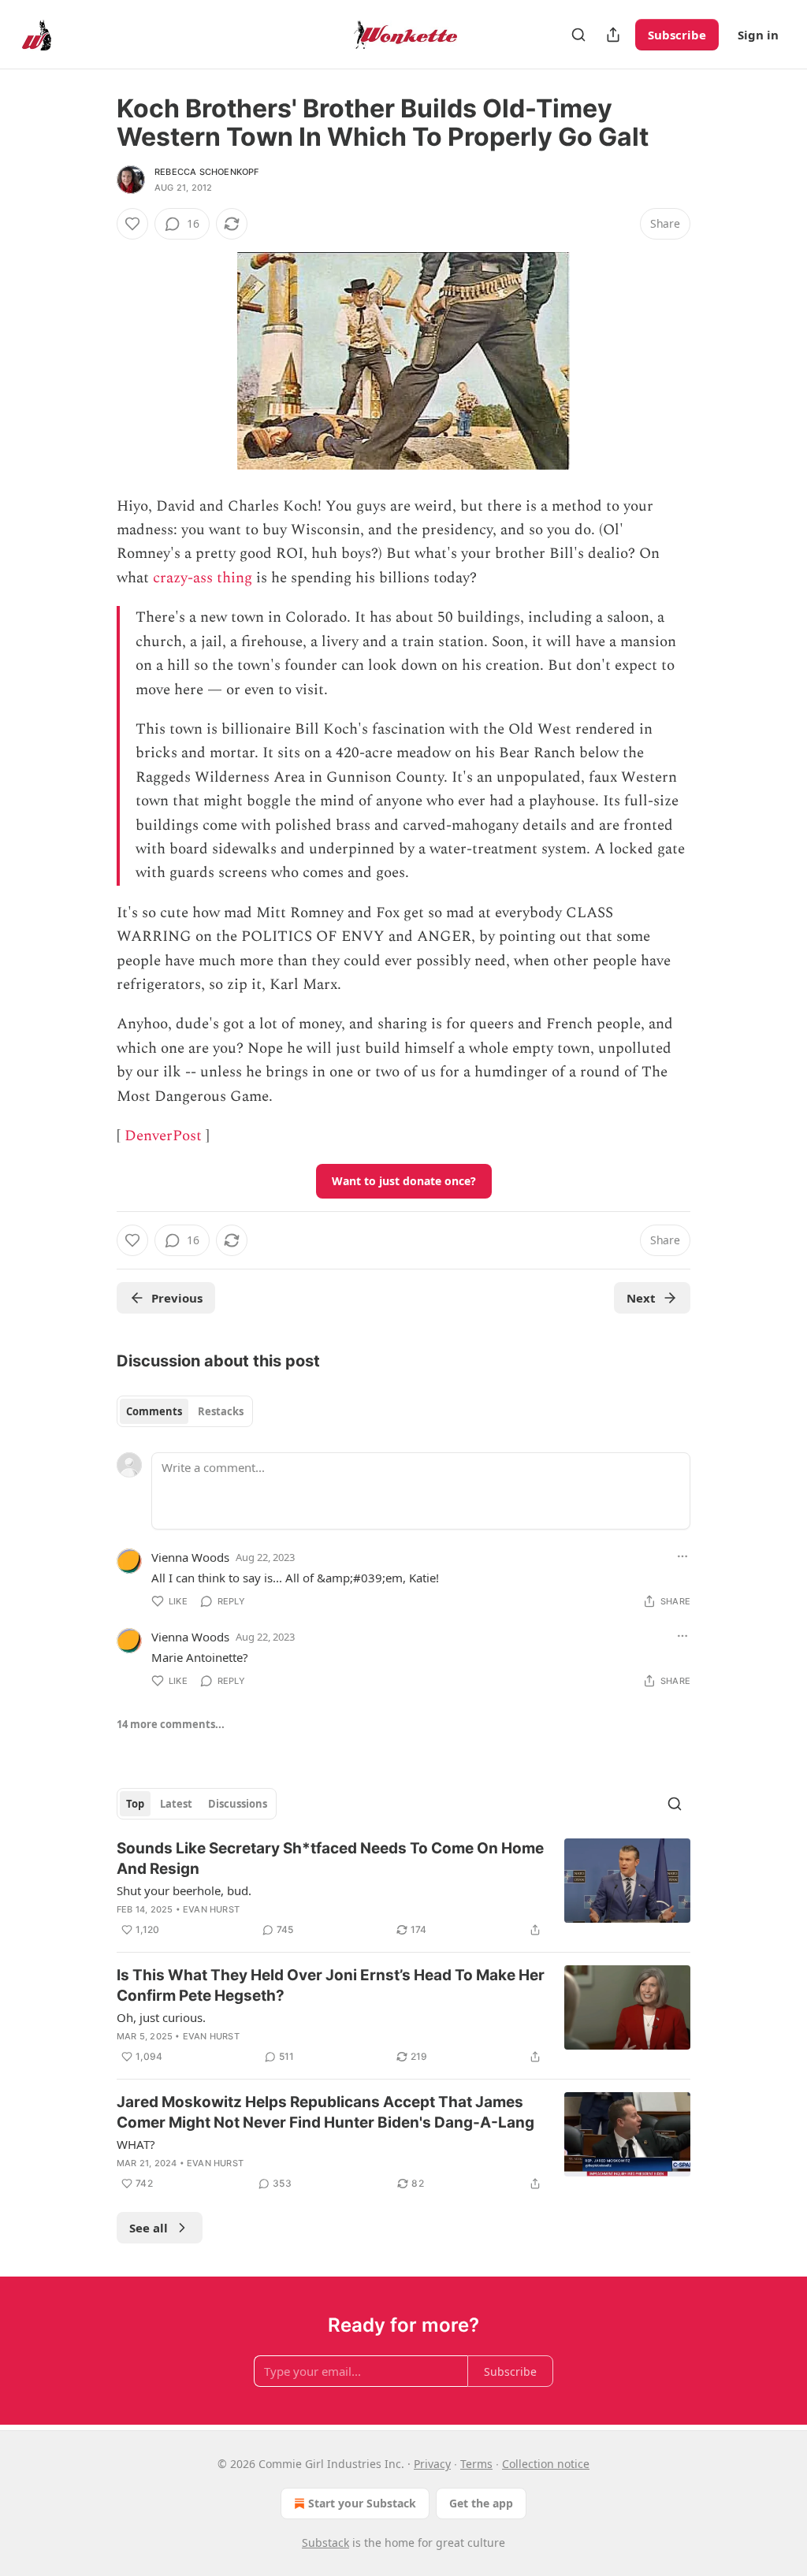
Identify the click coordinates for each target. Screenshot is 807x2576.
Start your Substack (362, 2503)
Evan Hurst (211, 1909)
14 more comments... (171, 1724)
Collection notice (546, 2464)
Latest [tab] (176, 1804)
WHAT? (136, 2144)
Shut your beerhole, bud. (184, 1890)
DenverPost (163, 1136)
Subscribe (677, 35)
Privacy (432, 2464)
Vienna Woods (190, 1557)
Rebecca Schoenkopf (207, 172)
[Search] (578, 35)
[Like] (132, 224)
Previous (177, 1298)
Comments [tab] (154, 1411)
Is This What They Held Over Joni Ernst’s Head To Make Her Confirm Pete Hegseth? (331, 1985)
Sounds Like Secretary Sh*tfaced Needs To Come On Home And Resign (330, 1859)
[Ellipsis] (682, 1556)
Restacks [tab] (221, 1411)
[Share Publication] (613, 35)
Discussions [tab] (238, 1804)
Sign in (758, 35)
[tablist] (185, 1411)
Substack (325, 2543)
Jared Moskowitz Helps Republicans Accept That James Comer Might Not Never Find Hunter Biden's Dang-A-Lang (325, 2112)
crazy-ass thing (203, 578)
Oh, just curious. (161, 2017)
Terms (476, 2464)
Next (641, 1298)
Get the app (481, 2503)
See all (149, 2228)
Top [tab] (135, 1804)
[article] (403, 1889)
